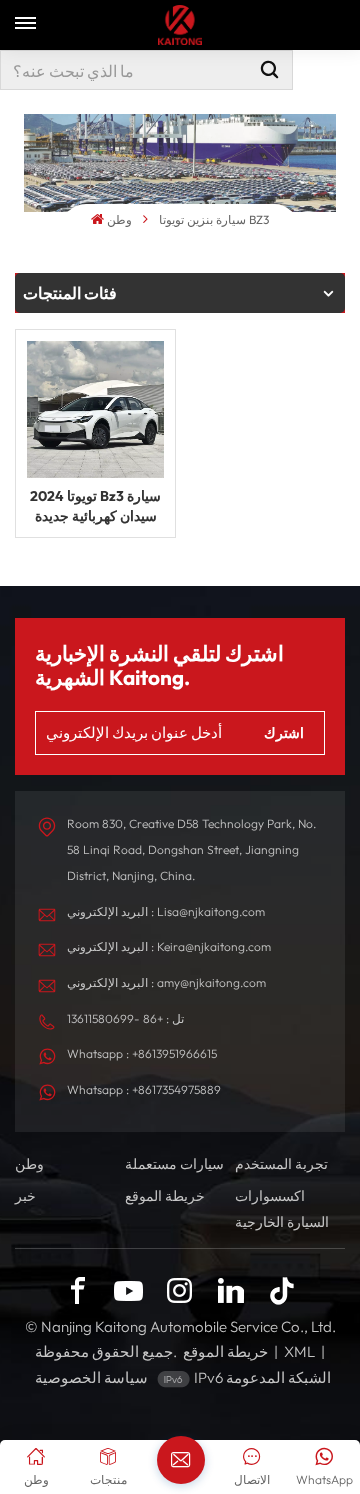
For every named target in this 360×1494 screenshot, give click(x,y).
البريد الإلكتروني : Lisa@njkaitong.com (166, 911)
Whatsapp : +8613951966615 (142, 1053)
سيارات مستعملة (174, 1164)
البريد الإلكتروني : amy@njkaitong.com (166, 982)
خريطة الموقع (165, 1196)
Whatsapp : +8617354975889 (144, 1089)
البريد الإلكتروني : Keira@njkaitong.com (169, 946)
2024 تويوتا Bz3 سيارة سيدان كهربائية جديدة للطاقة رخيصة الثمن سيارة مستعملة (95, 506)
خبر (25, 1196)
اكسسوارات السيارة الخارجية (282, 1209)
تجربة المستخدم (281, 1164)
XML (299, 1351)
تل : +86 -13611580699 (125, 1018)
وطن (119, 219)
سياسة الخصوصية (91, 1377)
